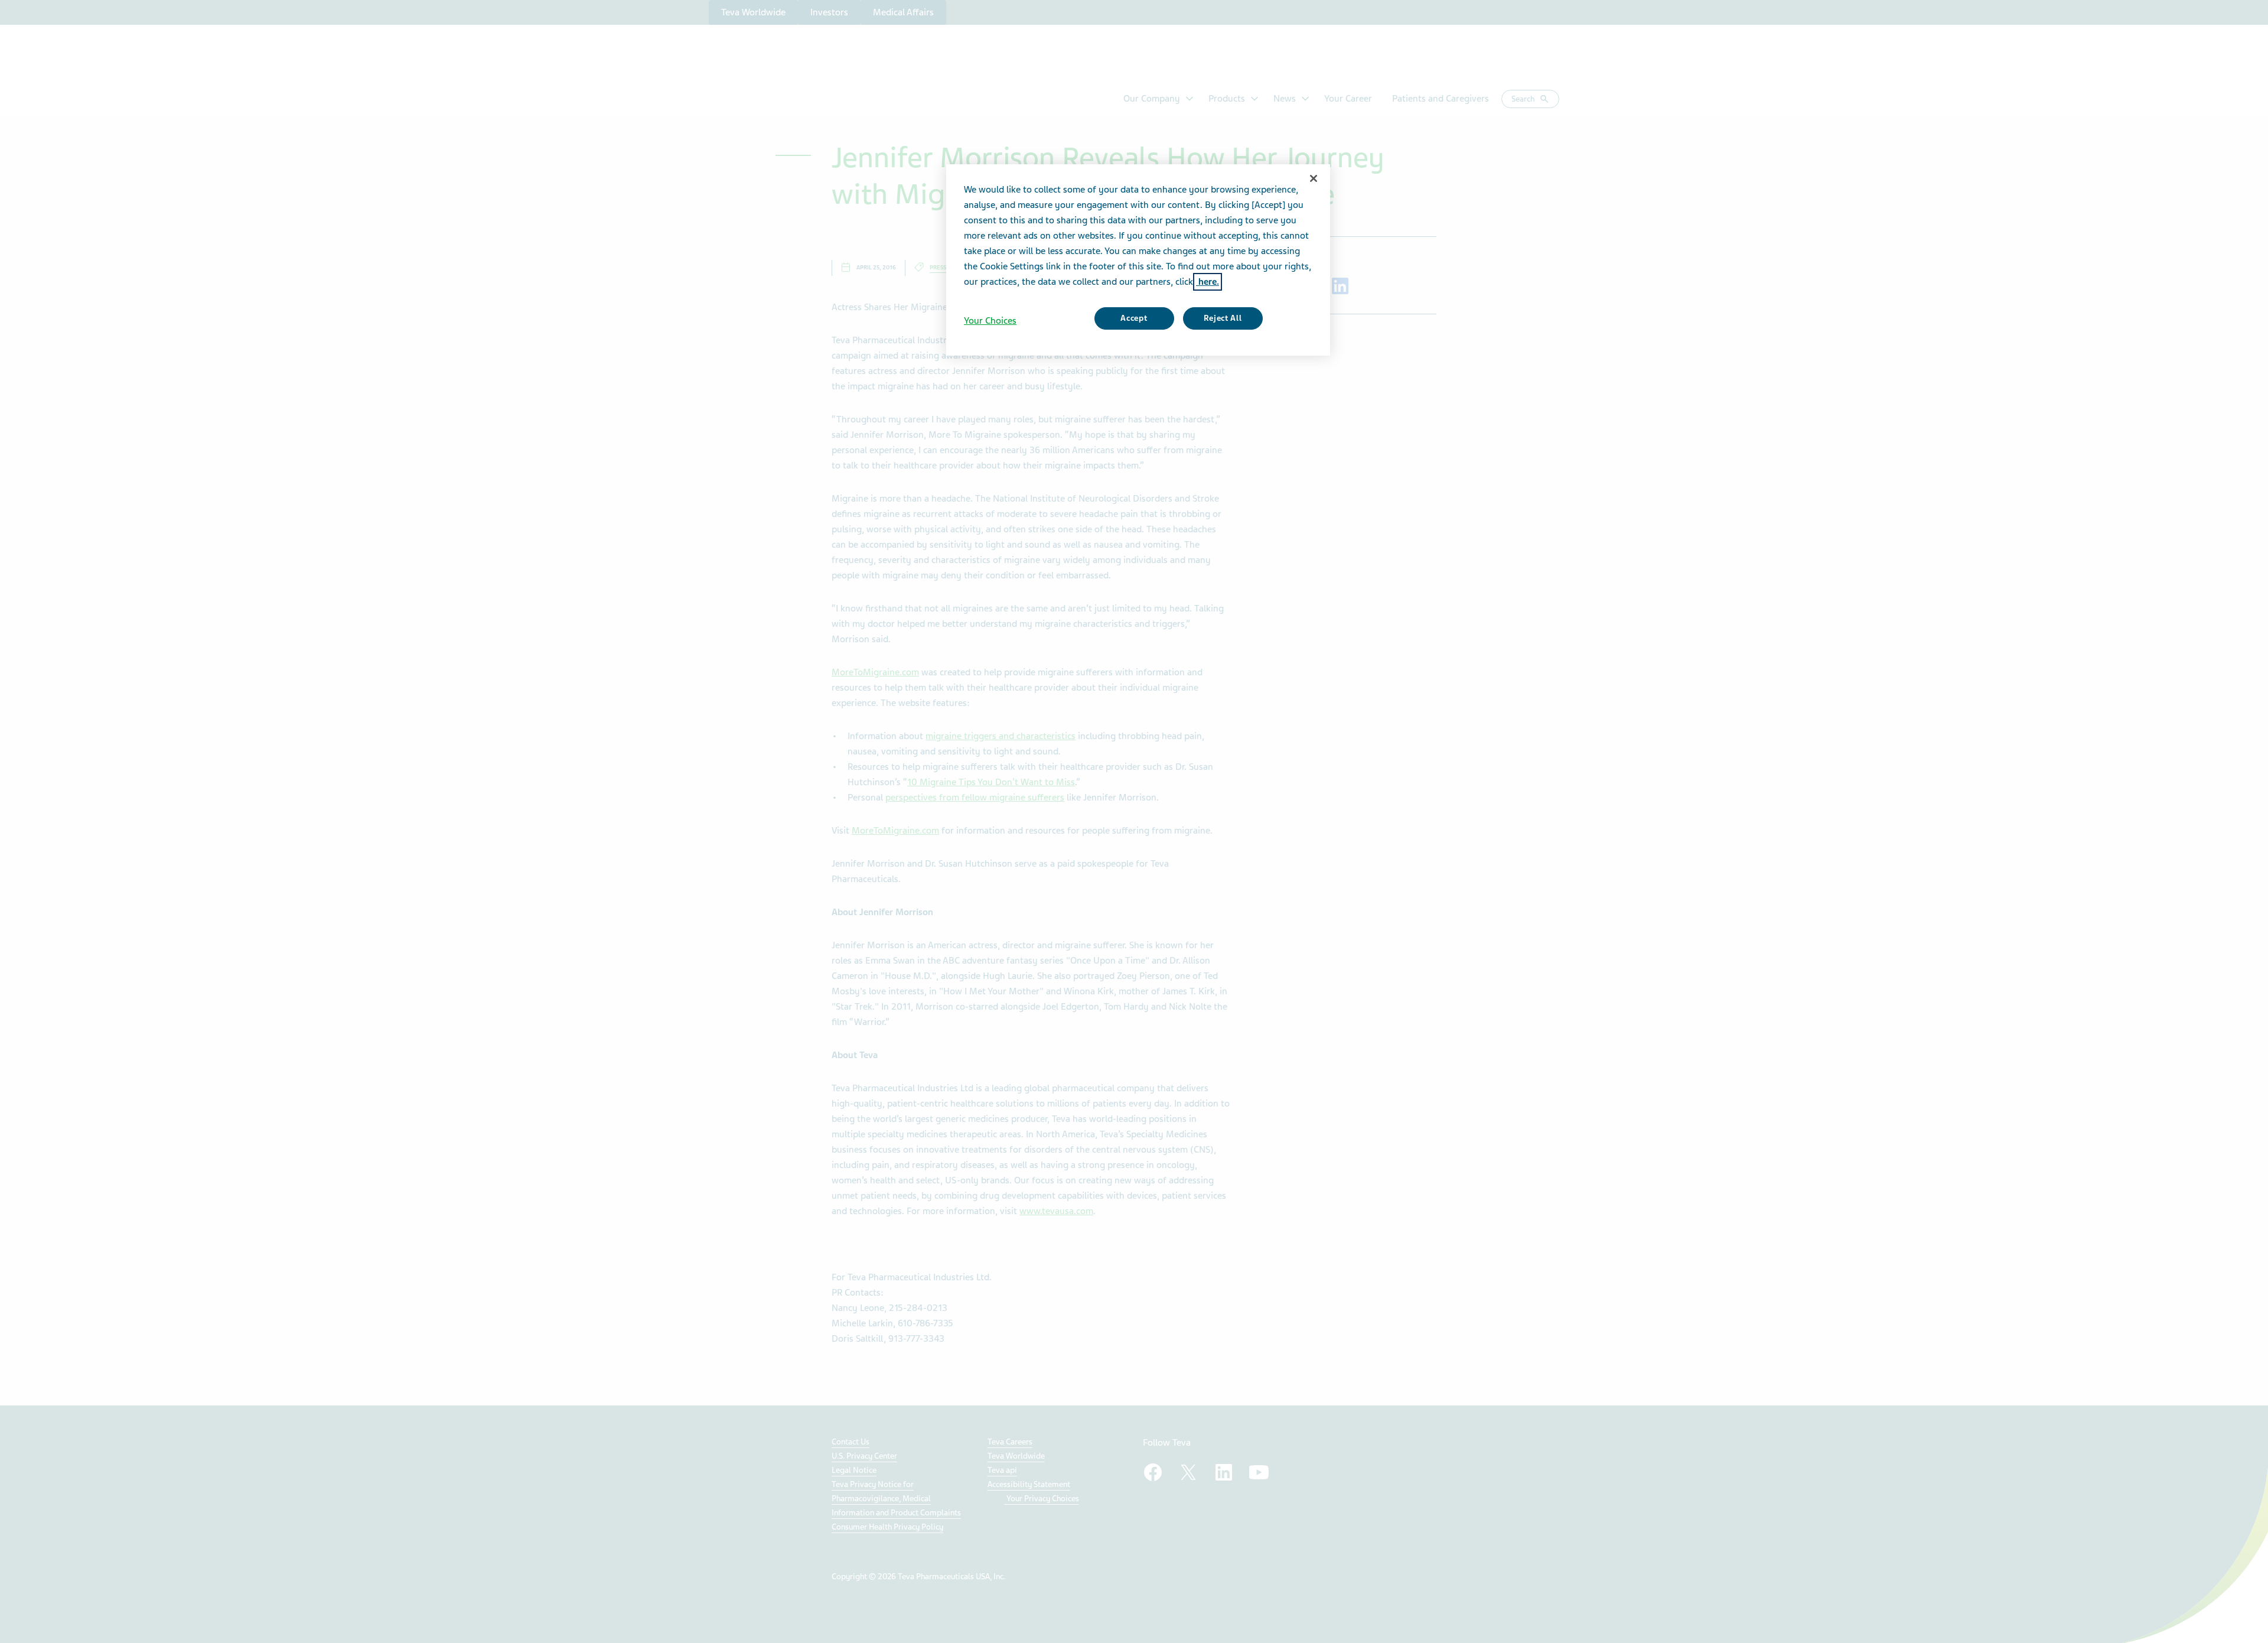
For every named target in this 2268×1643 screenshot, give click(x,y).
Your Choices (990, 321)
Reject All (1223, 318)
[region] (1138, 260)
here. (1208, 282)
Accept (1134, 318)
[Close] (1314, 178)
